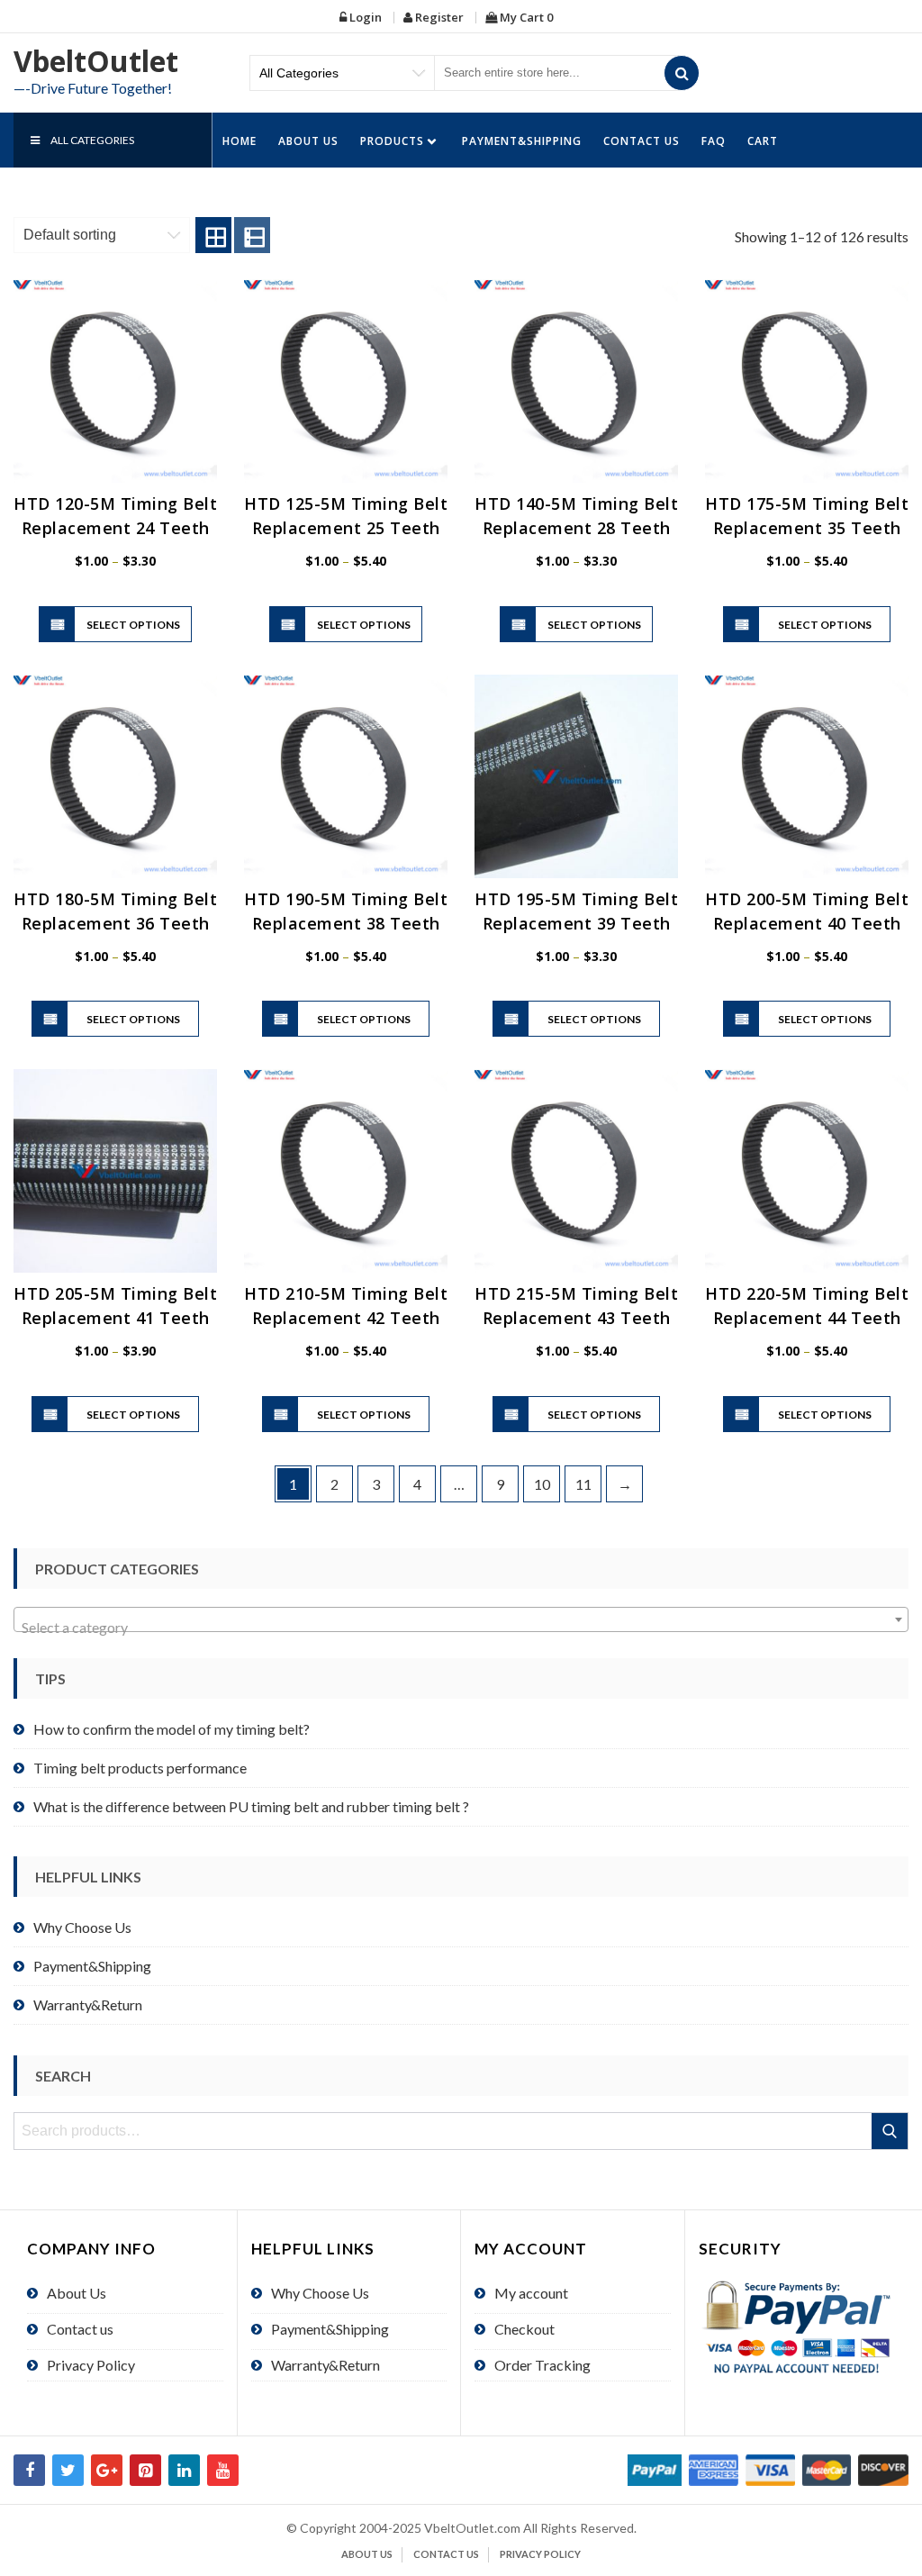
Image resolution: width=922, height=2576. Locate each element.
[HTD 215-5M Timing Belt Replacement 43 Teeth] (576, 1171)
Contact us (642, 141)
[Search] (682, 73)
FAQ (714, 141)
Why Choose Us (82, 1927)
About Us (308, 141)
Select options (133, 625)
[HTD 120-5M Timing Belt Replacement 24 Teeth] (115, 381)
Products (392, 141)
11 (583, 1484)
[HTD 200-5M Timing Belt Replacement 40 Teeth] (807, 776)
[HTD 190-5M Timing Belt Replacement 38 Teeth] (346, 776)
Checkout (524, 2329)
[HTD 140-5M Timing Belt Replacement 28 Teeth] (576, 381)
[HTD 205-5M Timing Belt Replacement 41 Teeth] (115, 1171)
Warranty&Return (88, 2005)
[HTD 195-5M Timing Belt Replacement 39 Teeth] (576, 776)
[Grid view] (213, 235)
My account (531, 2293)
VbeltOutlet (96, 61)
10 (542, 1484)
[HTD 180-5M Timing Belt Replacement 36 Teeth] (115, 776)
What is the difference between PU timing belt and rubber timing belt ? (251, 1806)
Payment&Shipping (522, 141)
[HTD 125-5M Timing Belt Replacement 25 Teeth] (346, 381)
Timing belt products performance (140, 1768)
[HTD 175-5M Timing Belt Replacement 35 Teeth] (807, 381)
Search (891, 2131)
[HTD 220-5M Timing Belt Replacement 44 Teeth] (807, 1171)
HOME (240, 141)
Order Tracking (542, 2365)
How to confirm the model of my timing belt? (172, 1729)
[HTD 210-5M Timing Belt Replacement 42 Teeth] (346, 1171)
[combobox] (461, 1619)
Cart (763, 141)
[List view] (252, 235)
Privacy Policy (91, 2365)
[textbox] (461, 1628)
